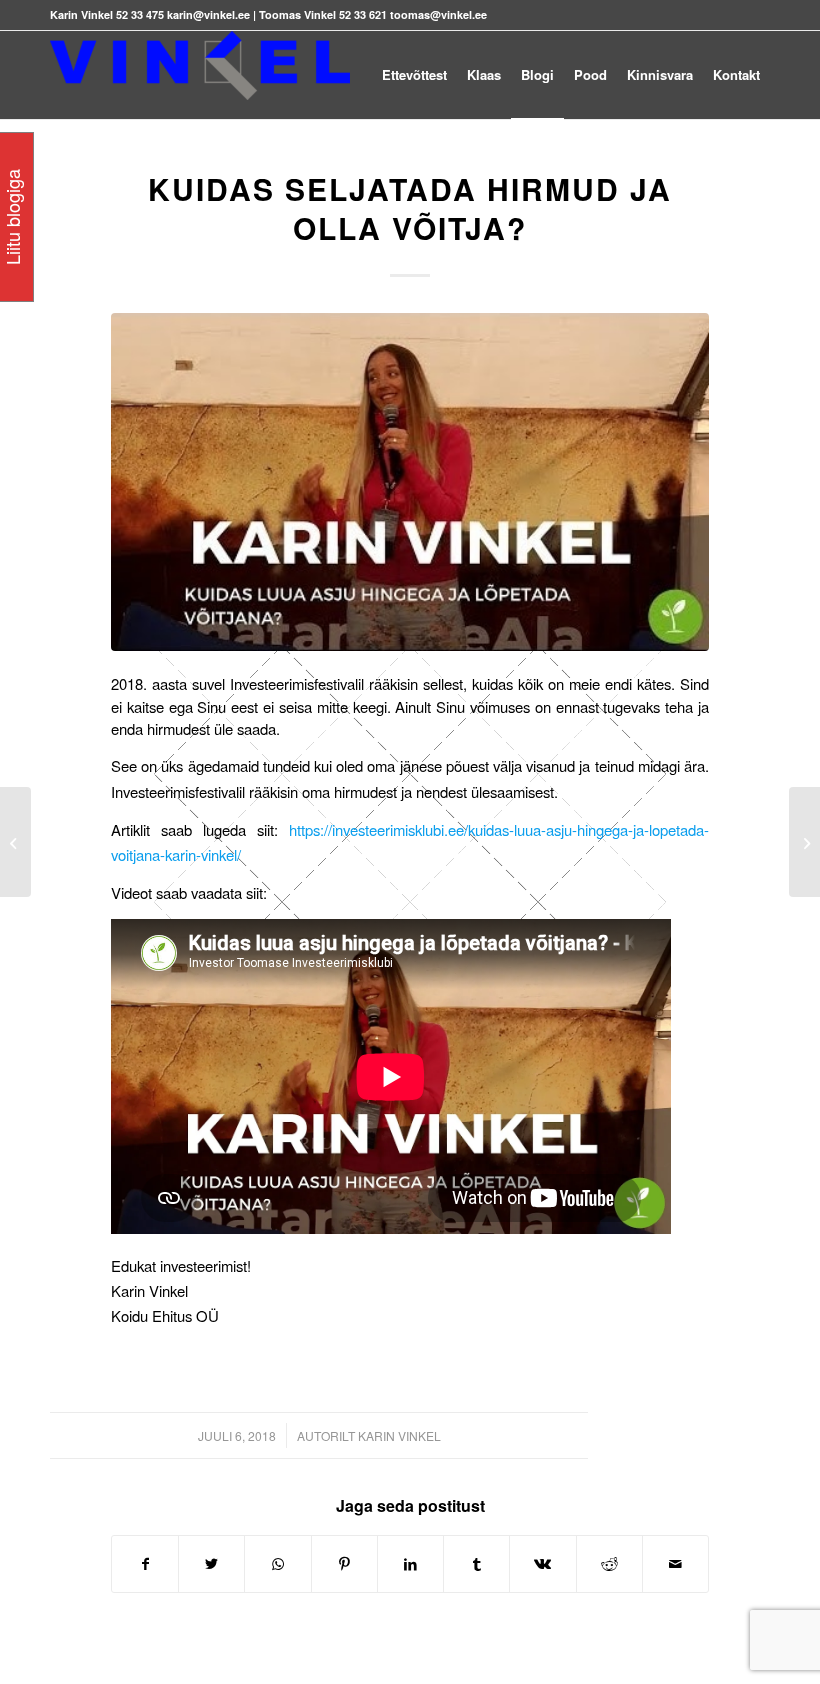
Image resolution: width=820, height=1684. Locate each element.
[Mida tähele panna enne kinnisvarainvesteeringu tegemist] (804, 842)
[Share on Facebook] (145, 1564)
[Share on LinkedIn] (410, 1564)
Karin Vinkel (399, 1435)
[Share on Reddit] (609, 1564)
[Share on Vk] (542, 1564)
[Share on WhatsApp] (277, 1564)
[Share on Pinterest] (344, 1564)
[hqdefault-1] (410, 482)
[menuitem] (414, 75)
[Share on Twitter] (211, 1564)
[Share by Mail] (675, 1564)
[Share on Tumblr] (476, 1564)
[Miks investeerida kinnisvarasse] (15, 842)
